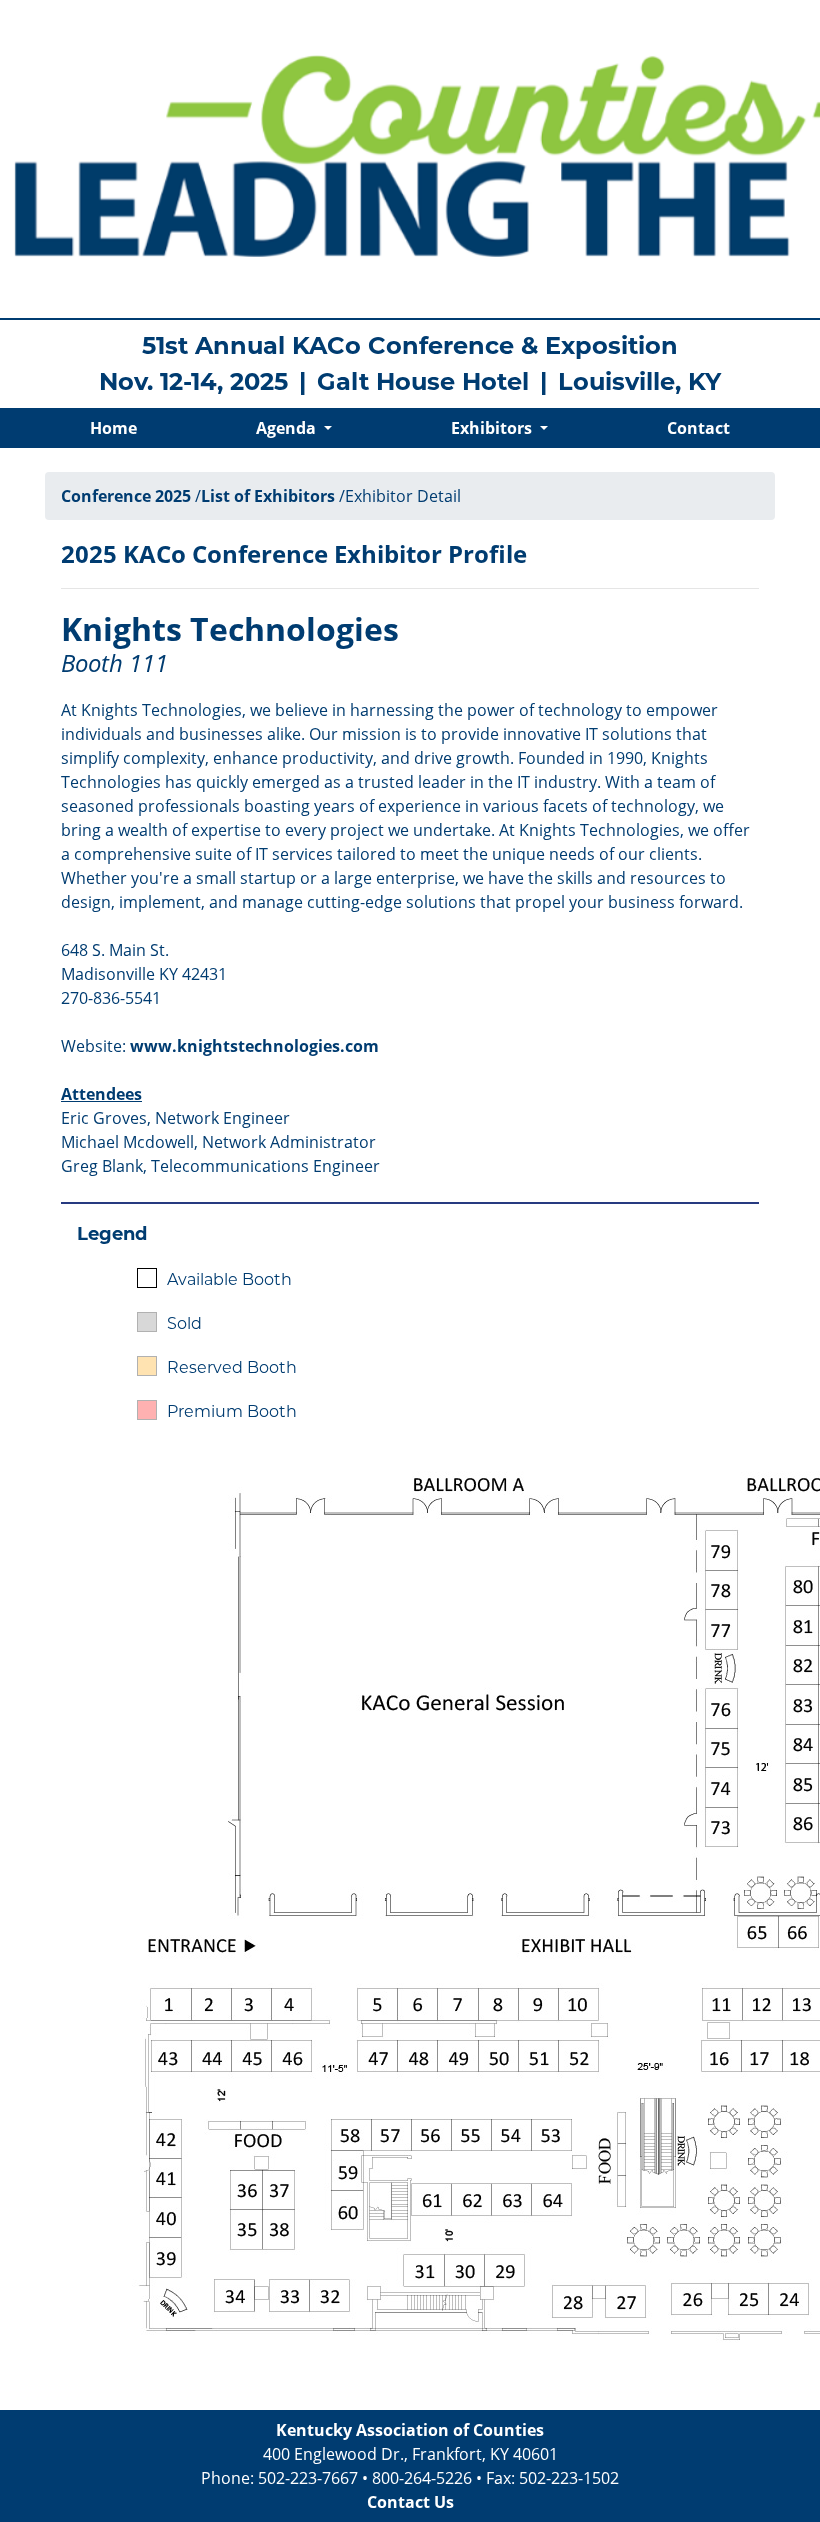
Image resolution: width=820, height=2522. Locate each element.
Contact (698, 428)
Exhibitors (493, 428)
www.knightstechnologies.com (254, 1046)
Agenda (288, 428)
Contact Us (410, 2502)
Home (113, 428)
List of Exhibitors (268, 496)
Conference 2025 (126, 496)
